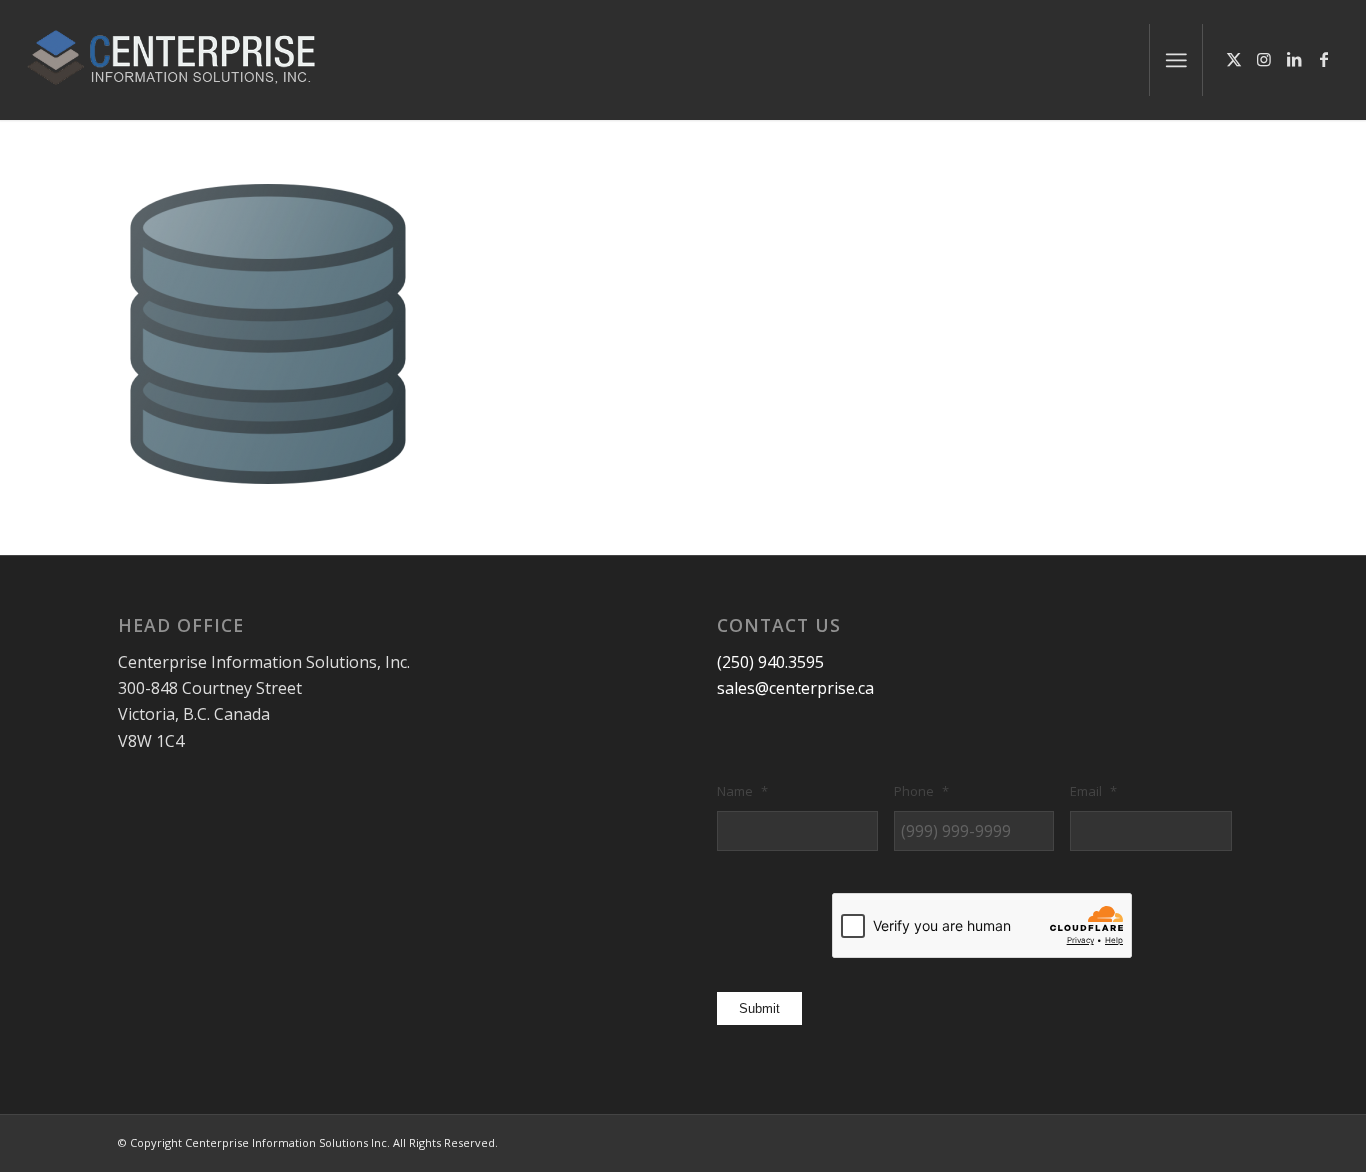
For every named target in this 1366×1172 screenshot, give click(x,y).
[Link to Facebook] (1324, 59)
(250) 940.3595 (770, 662)
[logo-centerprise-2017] (193, 60)
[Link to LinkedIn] (1294, 59)
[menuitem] (1176, 60)
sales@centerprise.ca (795, 688)
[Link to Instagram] (1264, 59)
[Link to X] (1234, 59)
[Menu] (1176, 60)
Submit (759, 1008)
